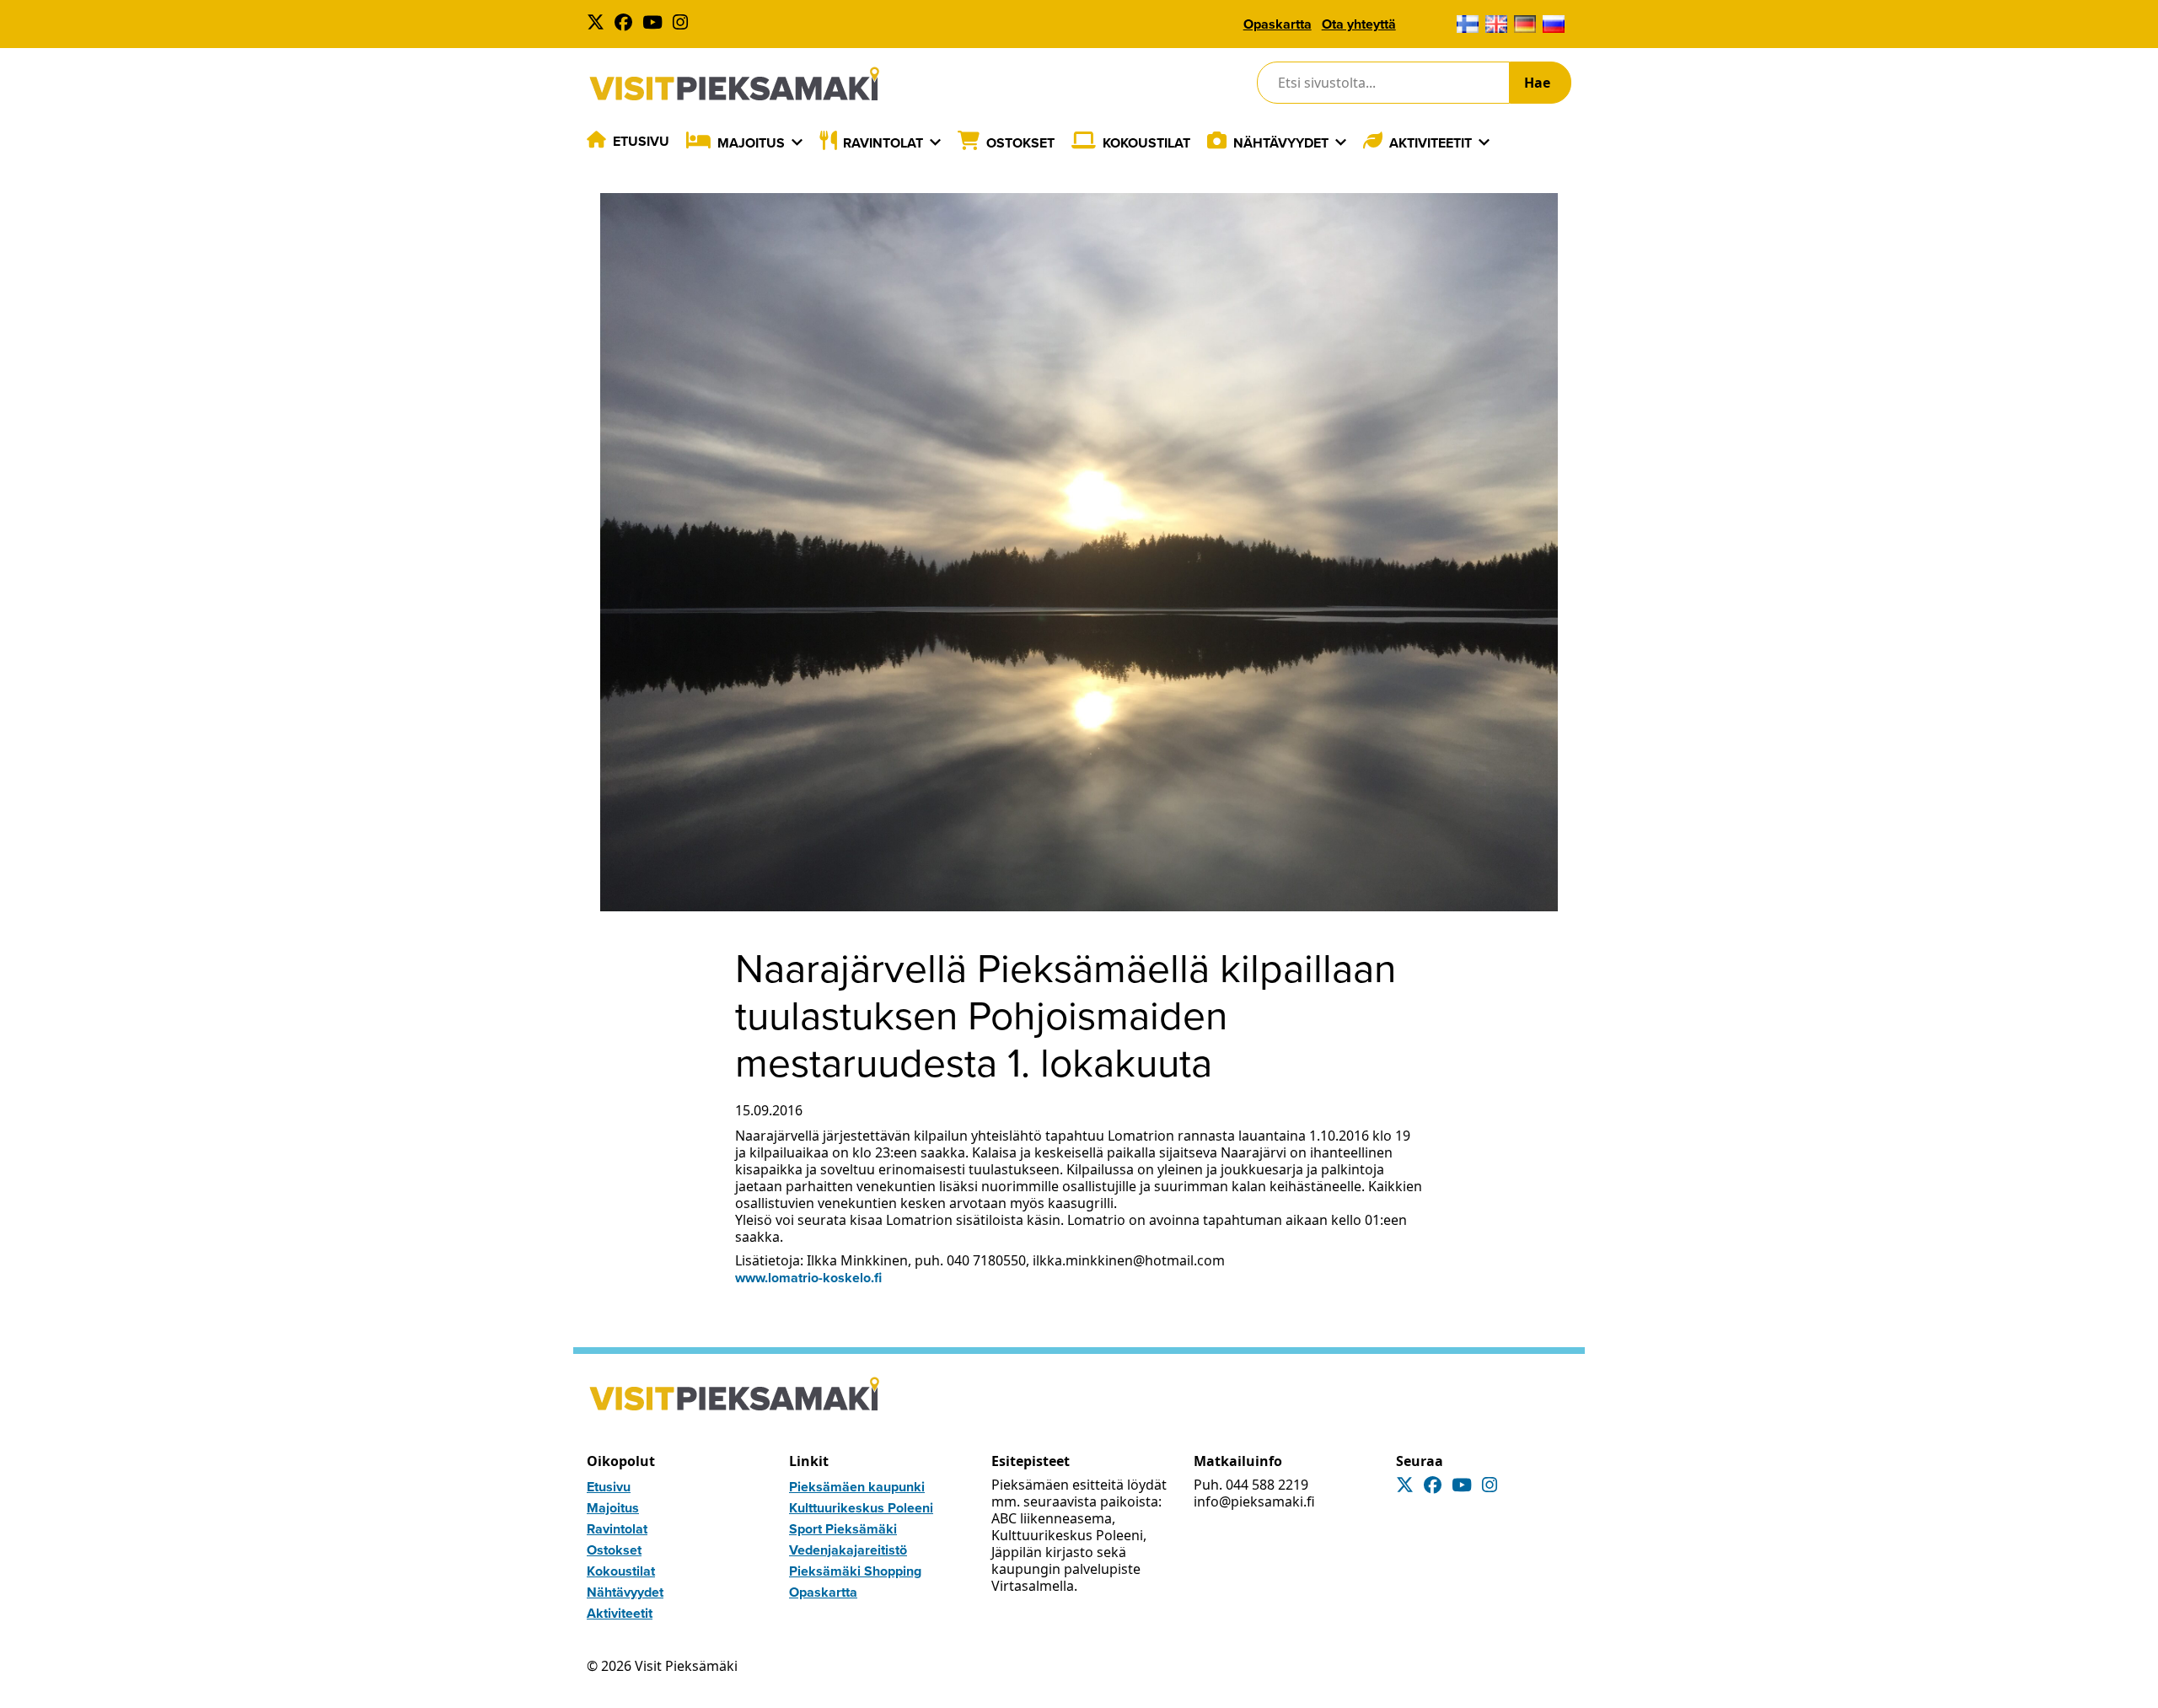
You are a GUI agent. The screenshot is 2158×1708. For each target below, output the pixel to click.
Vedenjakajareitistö (848, 1550)
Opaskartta (1278, 24)
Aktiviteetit (1431, 143)
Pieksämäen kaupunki (857, 1487)
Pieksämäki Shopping (855, 1571)
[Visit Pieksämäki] (734, 83)
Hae (1537, 83)
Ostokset (1020, 143)
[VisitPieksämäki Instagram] (684, 24)
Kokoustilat (1146, 143)
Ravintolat (883, 143)
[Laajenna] (797, 142)
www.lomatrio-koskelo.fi (808, 1278)
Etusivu (641, 141)
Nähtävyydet (1281, 143)
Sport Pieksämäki (843, 1529)
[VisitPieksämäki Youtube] (656, 24)
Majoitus (751, 143)
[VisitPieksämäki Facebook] (627, 24)
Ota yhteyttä (1359, 24)
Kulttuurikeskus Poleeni (861, 1508)
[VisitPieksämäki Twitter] (599, 24)
